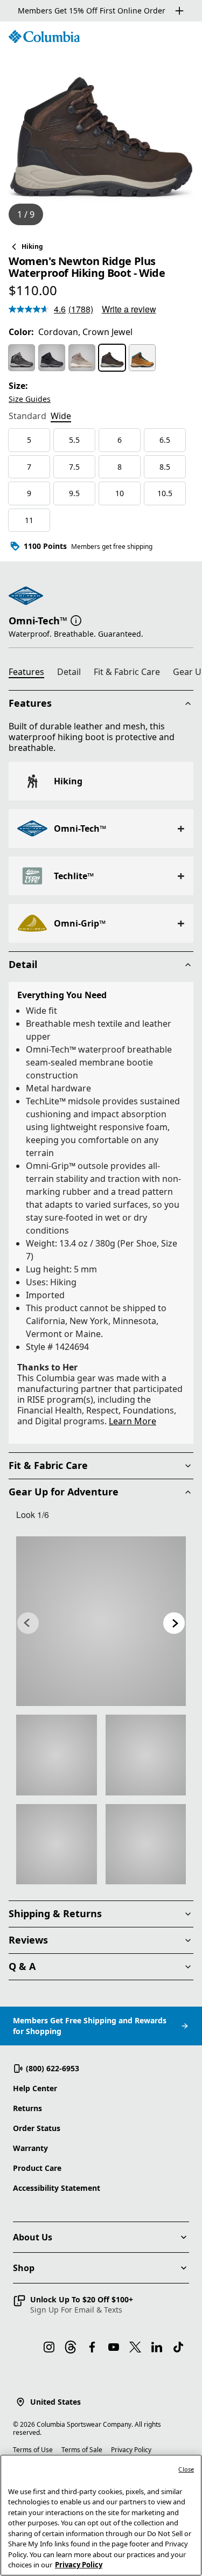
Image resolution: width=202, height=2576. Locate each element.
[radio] (22, 358)
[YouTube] (114, 2347)
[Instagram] (49, 2347)
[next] (174, 1623)
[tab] (27, 417)
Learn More (133, 1421)
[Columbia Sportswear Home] (44, 37)
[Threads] (71, 2347)
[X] (135, 2347)
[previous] (28, 1623)
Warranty (30, 2148)
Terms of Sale (82, 2450)
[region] (101, 128)
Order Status (37, 2128)
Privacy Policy (131, 2450)
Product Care (37, 2168)
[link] (101, 1621)
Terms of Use (33, 2450)
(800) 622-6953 (53, 2068)
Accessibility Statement (57, 2188)
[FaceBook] (92, 2347)
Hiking (32, 246)
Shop (24, 2268)
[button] (76, 619)
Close (186, 2469)
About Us (33, 2237)
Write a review (129, 309)
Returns (27, 2108)
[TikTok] (178, 2347)
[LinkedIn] (157, 2347)
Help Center (35, 2088)
